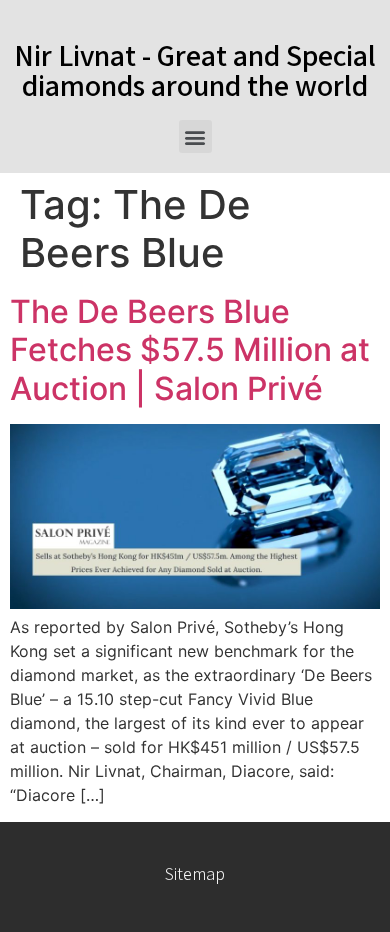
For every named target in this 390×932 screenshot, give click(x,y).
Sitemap (195, 873)
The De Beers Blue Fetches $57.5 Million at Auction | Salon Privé (190, 350)
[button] (195, 136)
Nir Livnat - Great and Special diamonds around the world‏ (195, 70)
